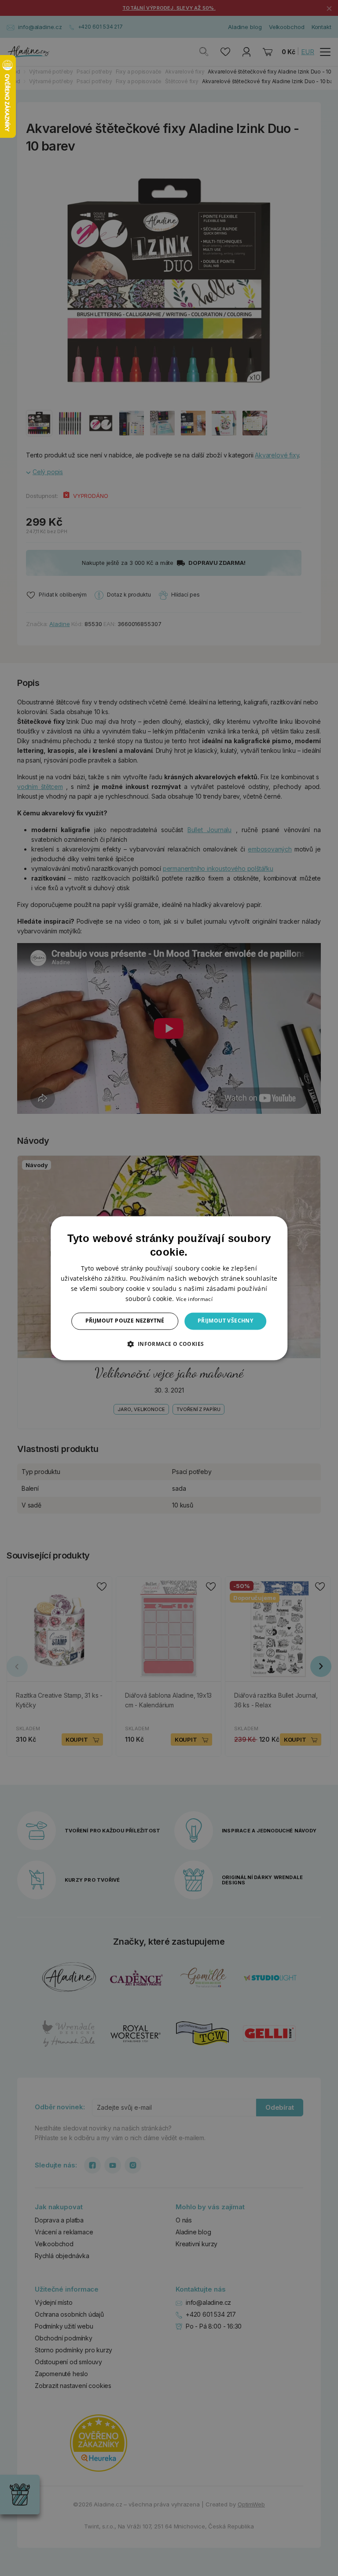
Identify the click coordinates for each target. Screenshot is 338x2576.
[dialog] (169, 1288)
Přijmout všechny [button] (225, 1321)
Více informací (194, 1299)
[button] (169, 1344)
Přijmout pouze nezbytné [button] (125, 1321)
